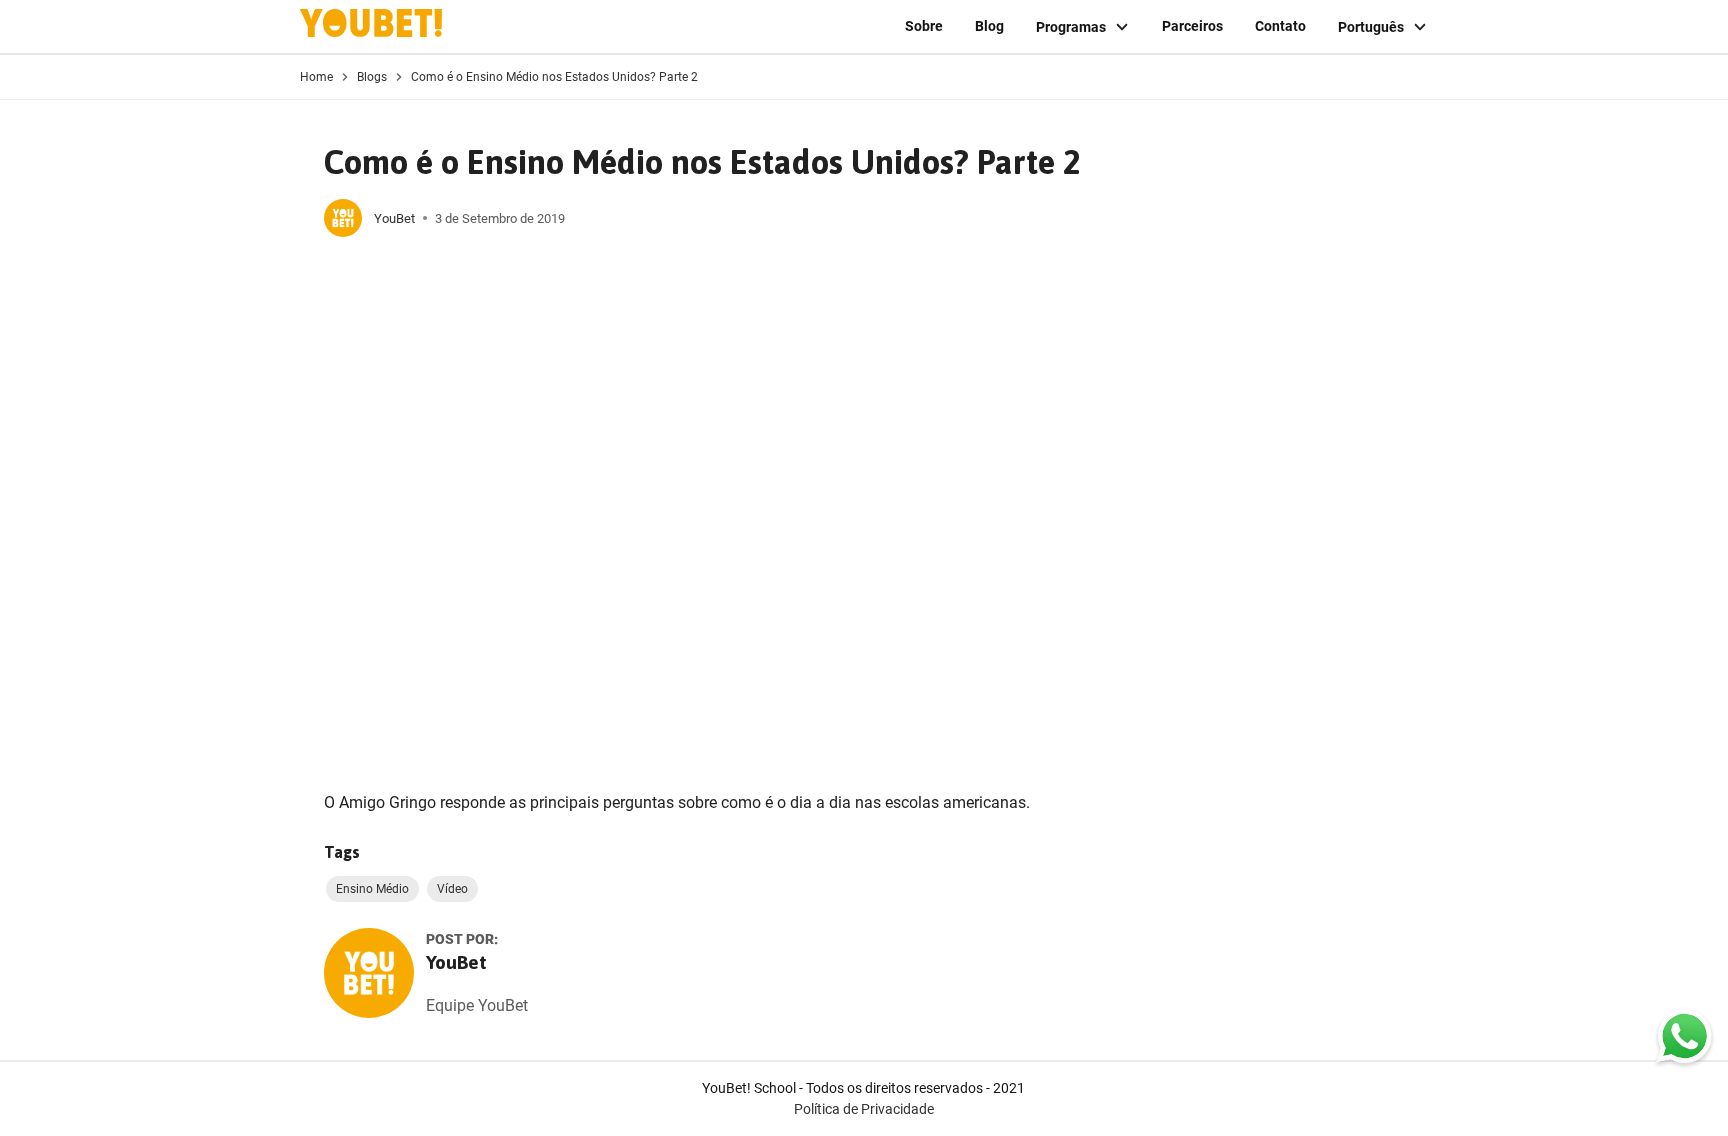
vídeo (452, 889)
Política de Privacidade (864, 1109)
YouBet (394, 218)
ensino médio (372, 889)
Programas (1071, 27)
